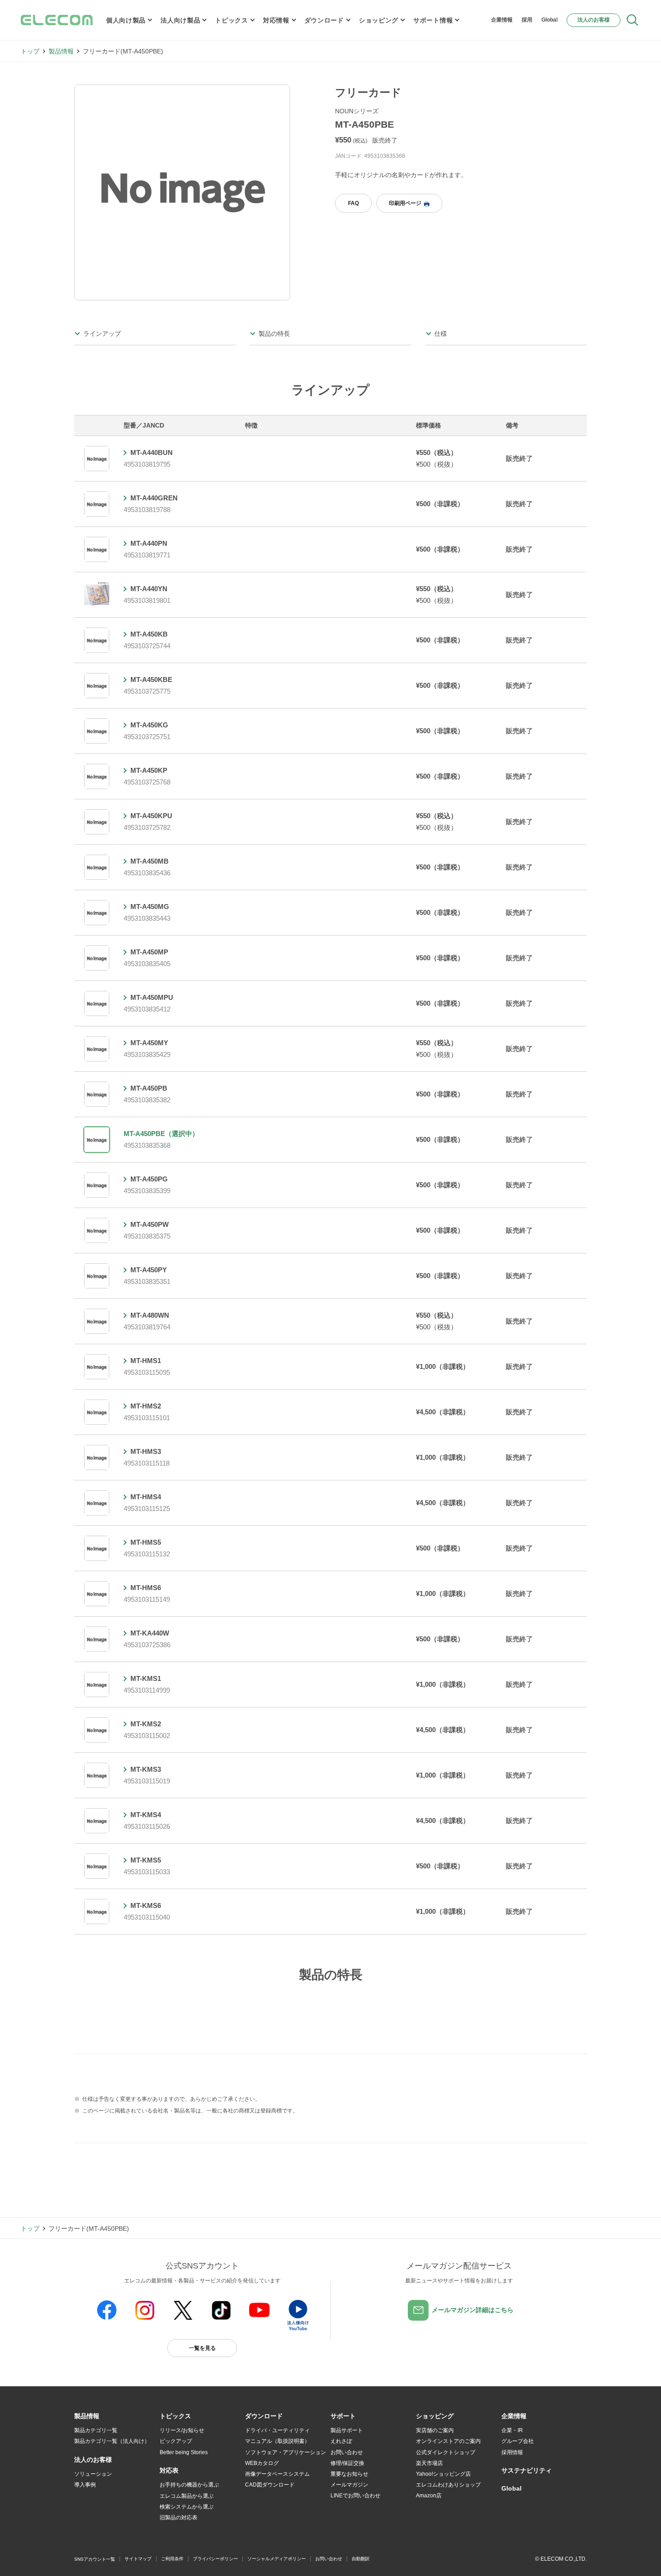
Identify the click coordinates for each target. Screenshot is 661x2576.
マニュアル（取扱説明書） (277, 2441)
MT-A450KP (149, 770)
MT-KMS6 (146, 1905)
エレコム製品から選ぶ (187, 2496)
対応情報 (276, 20)
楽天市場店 (429, 2463)
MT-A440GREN (154, 498)
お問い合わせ (347, 2452)
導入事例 (85, 2485)
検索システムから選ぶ (187, 2507)
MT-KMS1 (146, 1678)
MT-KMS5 (146, 1860)
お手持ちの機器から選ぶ (189, 2485)
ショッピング (379, 20)
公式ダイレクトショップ (446, 2452)
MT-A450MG (150, 907)
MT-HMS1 (146, 1361)
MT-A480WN (150, 1315)
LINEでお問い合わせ (355, 2496)
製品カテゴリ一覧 (96, 2430)
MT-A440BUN (152, 452)
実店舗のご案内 (435, 2430)
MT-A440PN (149, 543)
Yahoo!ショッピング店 (443, 2474)
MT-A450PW (150, 1224)
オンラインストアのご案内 (448, 2441)
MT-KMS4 (146, 1815)
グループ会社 (518, 2441)
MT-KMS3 (146, 1769)
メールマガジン (349, 2485)
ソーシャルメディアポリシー (277, 2559)
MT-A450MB (150, 861)
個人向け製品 (126, 20)
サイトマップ (138, 2559)
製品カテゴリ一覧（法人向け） (112, 2441)
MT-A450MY (149, 1043)
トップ (30, 51)
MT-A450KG (149, 725)
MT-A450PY (149, 1270)
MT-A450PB (149, 1088)
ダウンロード (324, 20)
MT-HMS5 (146, 1542)
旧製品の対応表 (179, 2518)
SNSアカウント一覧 (95, 2559)
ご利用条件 (172, 2559)
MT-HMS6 (146, 1588)
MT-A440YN (149, 589)
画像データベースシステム (277, 2474)
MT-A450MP (149, 952)
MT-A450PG (149, 1179)
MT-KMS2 (146, 1724)
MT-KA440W (150, 1633)
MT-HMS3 (146, 1451)
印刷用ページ (405, 203)
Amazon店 (429, 2496)
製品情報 (61, 51)
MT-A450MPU (152, 997)
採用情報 (512, 2452)
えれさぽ (341, 2441)
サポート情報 (433, 20)
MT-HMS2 (146, 1406)
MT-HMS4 (146, 1497)
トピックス (232, 20)
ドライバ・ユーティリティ (277, 2430)
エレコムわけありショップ (448, 2485)
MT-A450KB (149, 634)
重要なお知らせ (349, 2474)
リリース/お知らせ (182, 2430)
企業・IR (512, 2430)
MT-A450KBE (151, 680)
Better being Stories (184, 2452)
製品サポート (347, 2430)
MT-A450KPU (151, 816)
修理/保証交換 (347, 2463)
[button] (175, 2416)
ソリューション (93, 2474)
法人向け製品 (180, 20)
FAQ (353, 203)
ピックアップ (176, 2441)
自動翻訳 (361, 2559)
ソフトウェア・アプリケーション (286, 2452)
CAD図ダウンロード (270, 2485)
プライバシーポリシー (215, 2559)
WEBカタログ (262, 2463)
